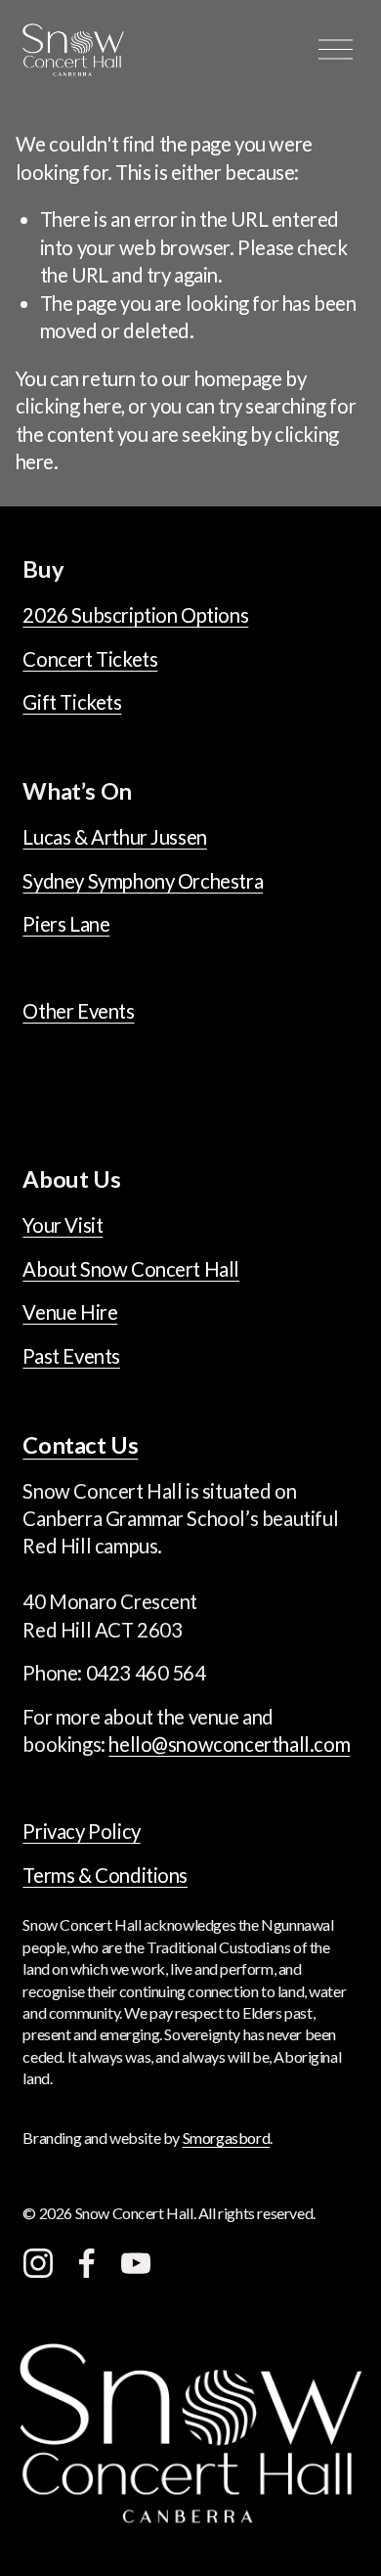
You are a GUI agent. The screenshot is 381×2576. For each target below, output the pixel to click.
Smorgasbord (227, 2138)
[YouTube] (136, 2263)
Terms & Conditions (105, 1875)
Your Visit (63, 1225)
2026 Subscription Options (135, 615)
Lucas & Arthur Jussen (114, 837)
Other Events (78, 1011)
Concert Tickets (90, 659)
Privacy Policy (81, 1831)
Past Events (71, 1356)
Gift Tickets (72, 702)
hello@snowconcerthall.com (229, 1744)
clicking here (69, 406)
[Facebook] (87, 2263)
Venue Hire (70, 1312)
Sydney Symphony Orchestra (143, 881)
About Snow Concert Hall (131, 1269)
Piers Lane (66, 924)
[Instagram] (38, 2263)
